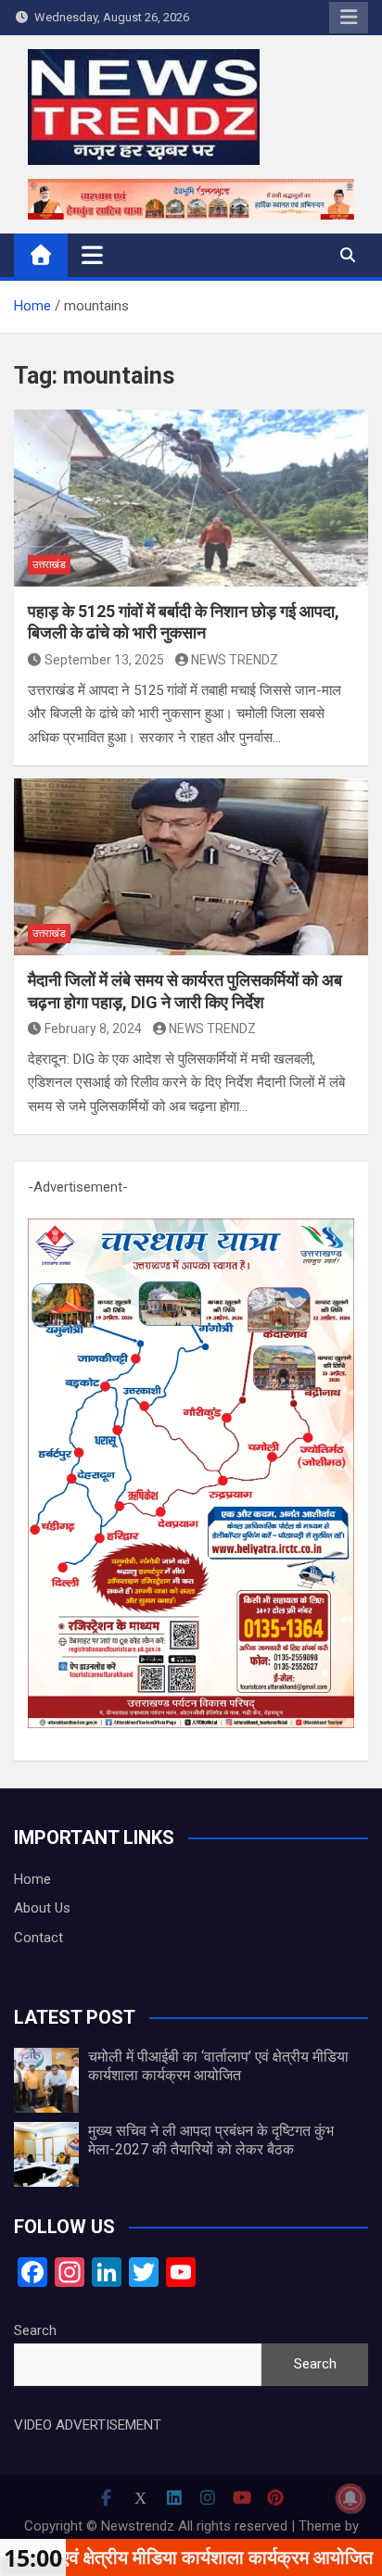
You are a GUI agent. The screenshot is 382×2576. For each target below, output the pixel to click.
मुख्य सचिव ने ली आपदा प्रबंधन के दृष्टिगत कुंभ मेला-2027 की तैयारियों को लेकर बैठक (211, 2140)
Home (32, 1879)
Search (35, 2330)
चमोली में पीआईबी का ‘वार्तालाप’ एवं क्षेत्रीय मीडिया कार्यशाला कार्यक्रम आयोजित (218, 2065)
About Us (42, 1908)
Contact (38, 1938)
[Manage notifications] (350, 2498)
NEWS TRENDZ (235, 660)
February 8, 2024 (93, 1029)
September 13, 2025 (104, 660)
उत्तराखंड (49, 565)
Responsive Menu (349, 18)
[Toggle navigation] (92, 255)
